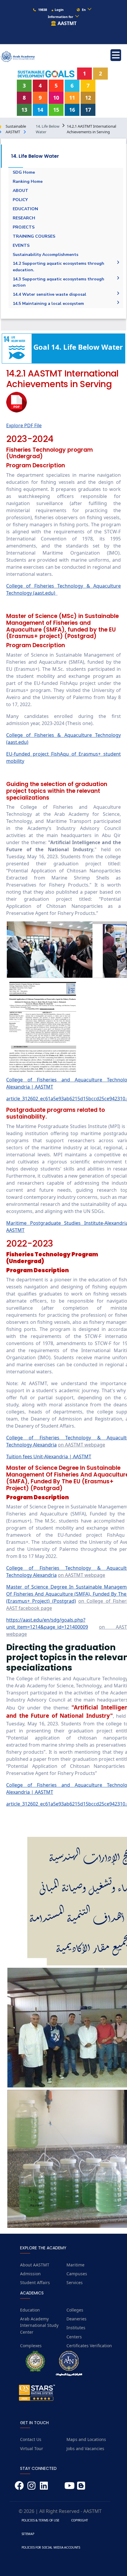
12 (88, 98)
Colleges (75, 2310)
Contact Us (31, 2439)
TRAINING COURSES (34, 236)
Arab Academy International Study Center (39, 2325)
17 (88, 110)
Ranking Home (28, 181)
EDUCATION (25, 209)
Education (30, 2310)
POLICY (20, 200)
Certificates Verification (89, 2346)
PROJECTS (24, 227)
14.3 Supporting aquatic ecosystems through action (58, 282)
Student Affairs (35, 2282)
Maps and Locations (86, 2439)
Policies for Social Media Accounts (51, 2547)
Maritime (75, 2265)
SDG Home (24, 172)
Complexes (31, 2346)
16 (72, 110)
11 (72, 98)
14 (40, 110)
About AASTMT (35, 2265)
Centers (74, 2337)
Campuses (77, 2274)
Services (75, 2282)
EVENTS (21, 245)
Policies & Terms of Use (40, 2520)
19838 (42, 10)
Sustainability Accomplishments (45, 255)
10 (56, 98)
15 (56, 110)
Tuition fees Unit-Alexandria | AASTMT (49, 1456)
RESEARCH (24, 218)
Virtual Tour (32, 2448)
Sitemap (28, 2534)
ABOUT (21, 191)
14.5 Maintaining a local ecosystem (48, 304)
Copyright (80, 2520)
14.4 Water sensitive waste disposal (49, 294)
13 (24, 110)
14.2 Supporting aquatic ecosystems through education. (58, 267)
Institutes (76, 2328)
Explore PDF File (24, 425)
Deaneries (76, 2319)
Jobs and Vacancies (85, 2448)
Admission (30, 2274)
